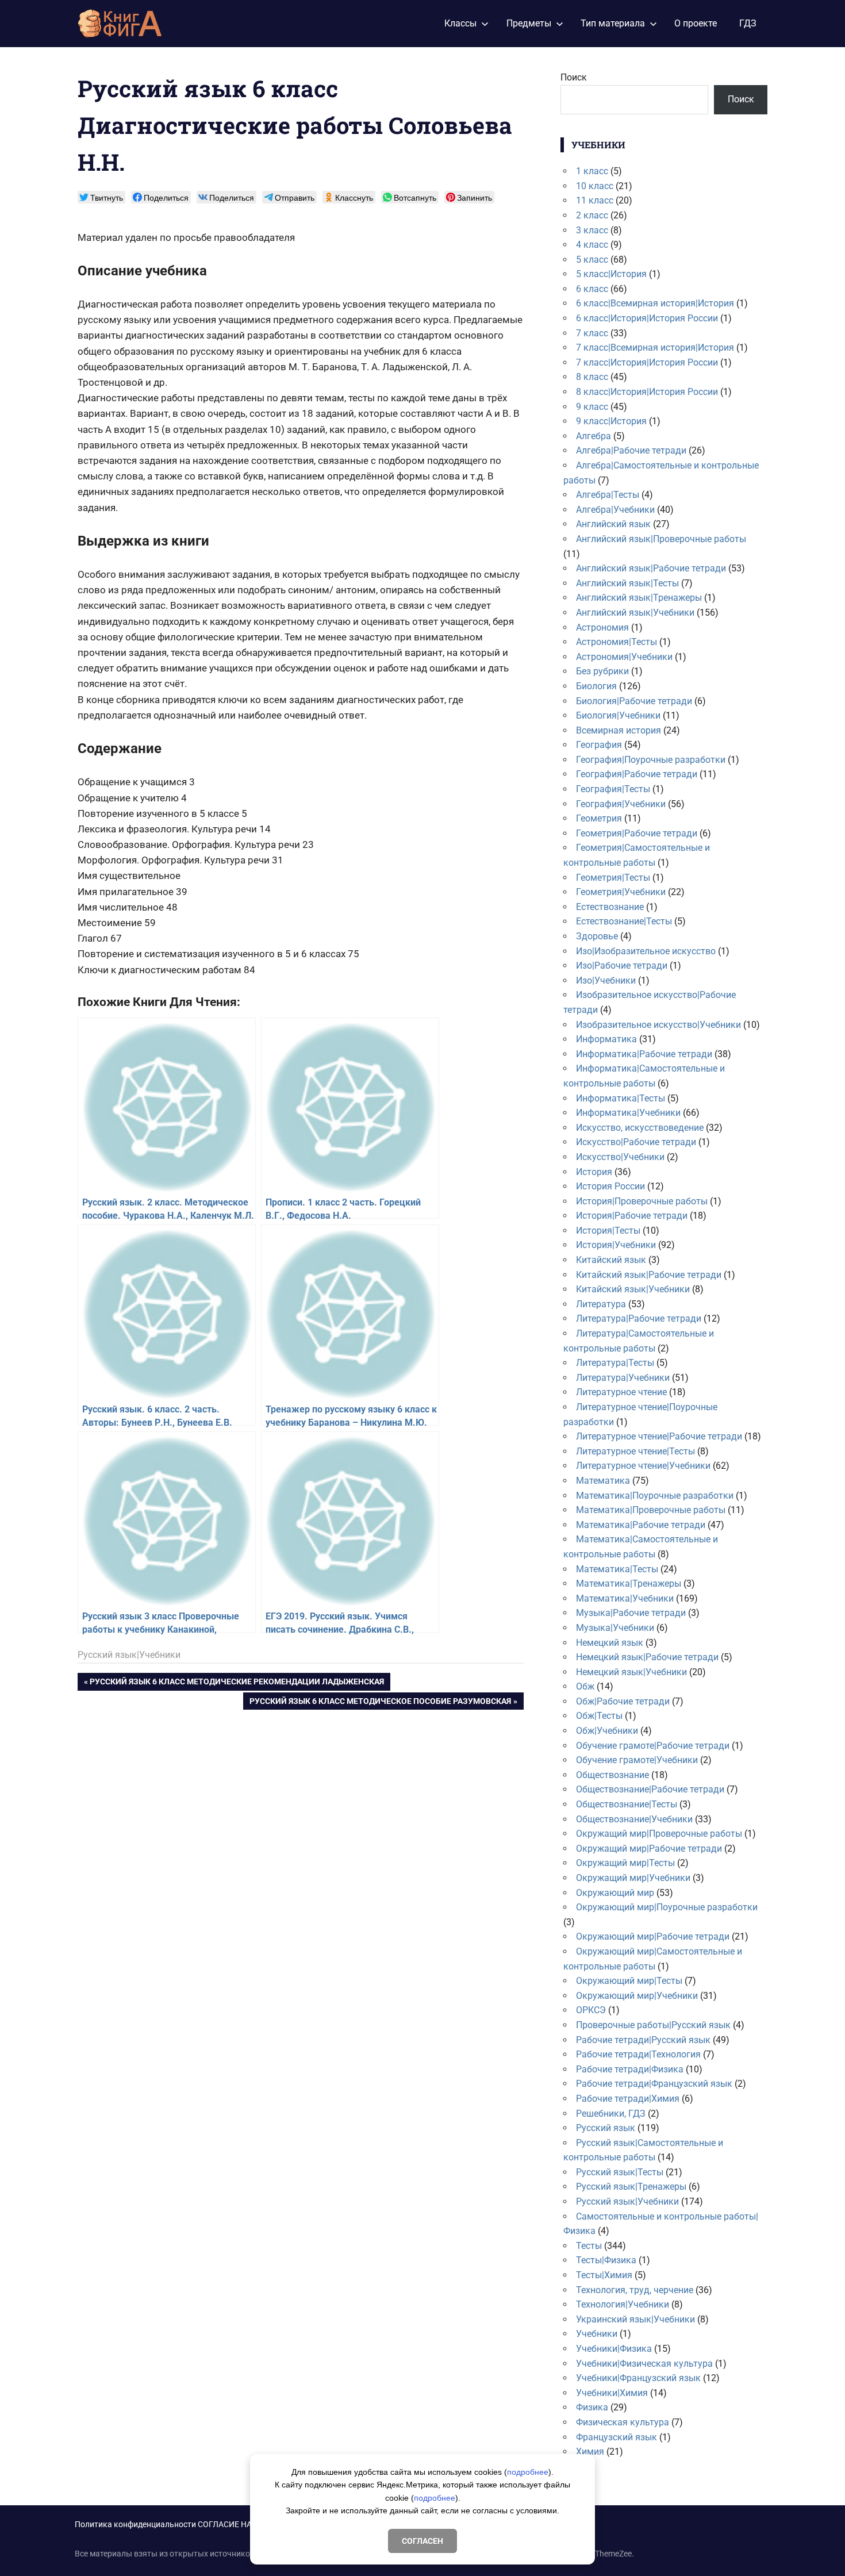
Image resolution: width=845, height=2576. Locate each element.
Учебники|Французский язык (638, 2378)
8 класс (592, 377)
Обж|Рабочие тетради (623, 1701)
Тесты (589, 2246)
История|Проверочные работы (642, 1201)
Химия (590, 2452)
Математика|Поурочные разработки (655, 1496)
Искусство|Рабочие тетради (636, 1142)
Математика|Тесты (617, 1569)
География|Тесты (613, 789)
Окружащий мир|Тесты (625, 1863)
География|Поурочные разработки (651, 760)
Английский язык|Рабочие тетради (651, 568)
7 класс (592, 333)
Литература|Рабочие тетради (639, 1318)
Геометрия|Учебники (621, 892)
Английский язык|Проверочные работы (661, 539)
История (594, 1172)
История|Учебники (616, 1245)
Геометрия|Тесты (613, 878)
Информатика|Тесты (621, 1098)
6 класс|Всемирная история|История (655, 303)
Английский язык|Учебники (635, 613)
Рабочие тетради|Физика (630, 2069)
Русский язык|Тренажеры (631, 2187)
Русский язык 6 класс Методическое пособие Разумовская (380, 1703)
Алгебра (594, 436)
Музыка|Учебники (615, 1628)
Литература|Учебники (623, 1378)
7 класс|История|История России (647, 362)
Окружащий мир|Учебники (633, 1878)
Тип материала (613, 23)
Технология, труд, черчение (635, 2290)
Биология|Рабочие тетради (634, 701)
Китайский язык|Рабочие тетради (649, 1275)
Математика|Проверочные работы (651, 1510)
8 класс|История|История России (647, 392)
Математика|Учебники (625, 1598)
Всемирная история (619, 730)
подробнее (528, 2472)
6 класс (592, 289)
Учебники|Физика (614, 2349)
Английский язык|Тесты (627, 583)
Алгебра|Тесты (608, 495)
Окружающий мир (615, 1893)
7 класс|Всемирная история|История (655, 348)
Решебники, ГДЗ (611, 2114)
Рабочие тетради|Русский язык (643, 2040)
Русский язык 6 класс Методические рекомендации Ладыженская (237, 1684)
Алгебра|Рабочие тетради (631, 450)
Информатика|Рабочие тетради (644, 1054)
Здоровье (597, 936)
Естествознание (610, 907)
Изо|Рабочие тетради (622, 965)
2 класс (592, 215)
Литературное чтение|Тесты (635, 1451)
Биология (596, 686)
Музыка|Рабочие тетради (631, 1613)
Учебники (597, 2334)
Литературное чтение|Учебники (643, 1466)
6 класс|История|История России (647, 318)
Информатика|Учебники (628, 1113)
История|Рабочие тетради (632, 1216)
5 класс (592, 260)
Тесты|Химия (604, 2275)
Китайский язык (611, 1260)
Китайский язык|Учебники (633, 1289)
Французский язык (617, 2437)
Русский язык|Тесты (620, 2172)
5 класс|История (611, 274)
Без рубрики (602, 671)
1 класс (592, 171)
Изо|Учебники (606, 980)
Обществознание (612, 1775)
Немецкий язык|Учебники (631, 1672)
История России (610, 1186)
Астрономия (602, 627)
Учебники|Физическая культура (644, 2364)
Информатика (606, 1039)
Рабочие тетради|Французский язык (654, 2084)
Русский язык (606, 2128)
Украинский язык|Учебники (635, 2319)
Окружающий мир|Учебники (637, 1996)
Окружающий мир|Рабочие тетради (653, 1936)
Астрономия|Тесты (617, 642)
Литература (601, 1304)
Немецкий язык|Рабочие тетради (647, 1657)
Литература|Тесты (615, 1363)
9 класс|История (611, 421)
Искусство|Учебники (620, 1157)
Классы (460, 23)
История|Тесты (608, 1231)
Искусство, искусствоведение (640, 1128)
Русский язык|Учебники (129, 1655)
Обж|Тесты (599, 1716)
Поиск (574, 77)
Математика (603, 1481)
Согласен (422, 2541)
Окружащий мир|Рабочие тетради (649, 1848)
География (599, 745)
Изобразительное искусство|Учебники (658, 1025)
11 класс (595, 200)
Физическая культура (623, 2422)
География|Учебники (621, 804)
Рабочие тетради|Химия (628, 2099)
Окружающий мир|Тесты (629, 1981)
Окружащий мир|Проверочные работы (659, 1834)
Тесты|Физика (606, 2260)
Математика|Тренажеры (629, 1583)
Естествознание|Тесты (624, 921)
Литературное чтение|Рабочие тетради (659, 1436)
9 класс (592, 407)
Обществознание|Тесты (627, 1804)
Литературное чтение (621, 1392)
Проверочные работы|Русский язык (653, 2025)
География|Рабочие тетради (637, 774)
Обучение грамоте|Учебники (637, 1760)
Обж (585, 1686)
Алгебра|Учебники (615, 510)
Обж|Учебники (607, 1731)
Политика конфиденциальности (135, 2524)
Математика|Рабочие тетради (641, 1525)
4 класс (592, 245)
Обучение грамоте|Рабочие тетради (653, 1746)
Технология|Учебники (623, 2304)
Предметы (529, 23)
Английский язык (613, 524)
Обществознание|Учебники (634, 1819)
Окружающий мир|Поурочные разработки (667, 1907)
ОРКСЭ (591, 2010)
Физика (592, 2407)
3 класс (592, 230)
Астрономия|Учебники (624, 657)
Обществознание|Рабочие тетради (650, 1789)
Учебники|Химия (612, 2393)
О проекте (696, 23)
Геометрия (599, 818)
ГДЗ (748, 23)
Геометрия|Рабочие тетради (637, 833)
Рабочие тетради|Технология (638, 2054)
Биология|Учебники (618, 715)
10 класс (595, 186)
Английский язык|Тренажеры (639, 598)
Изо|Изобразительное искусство (646, 951)
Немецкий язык (610, 1643)
